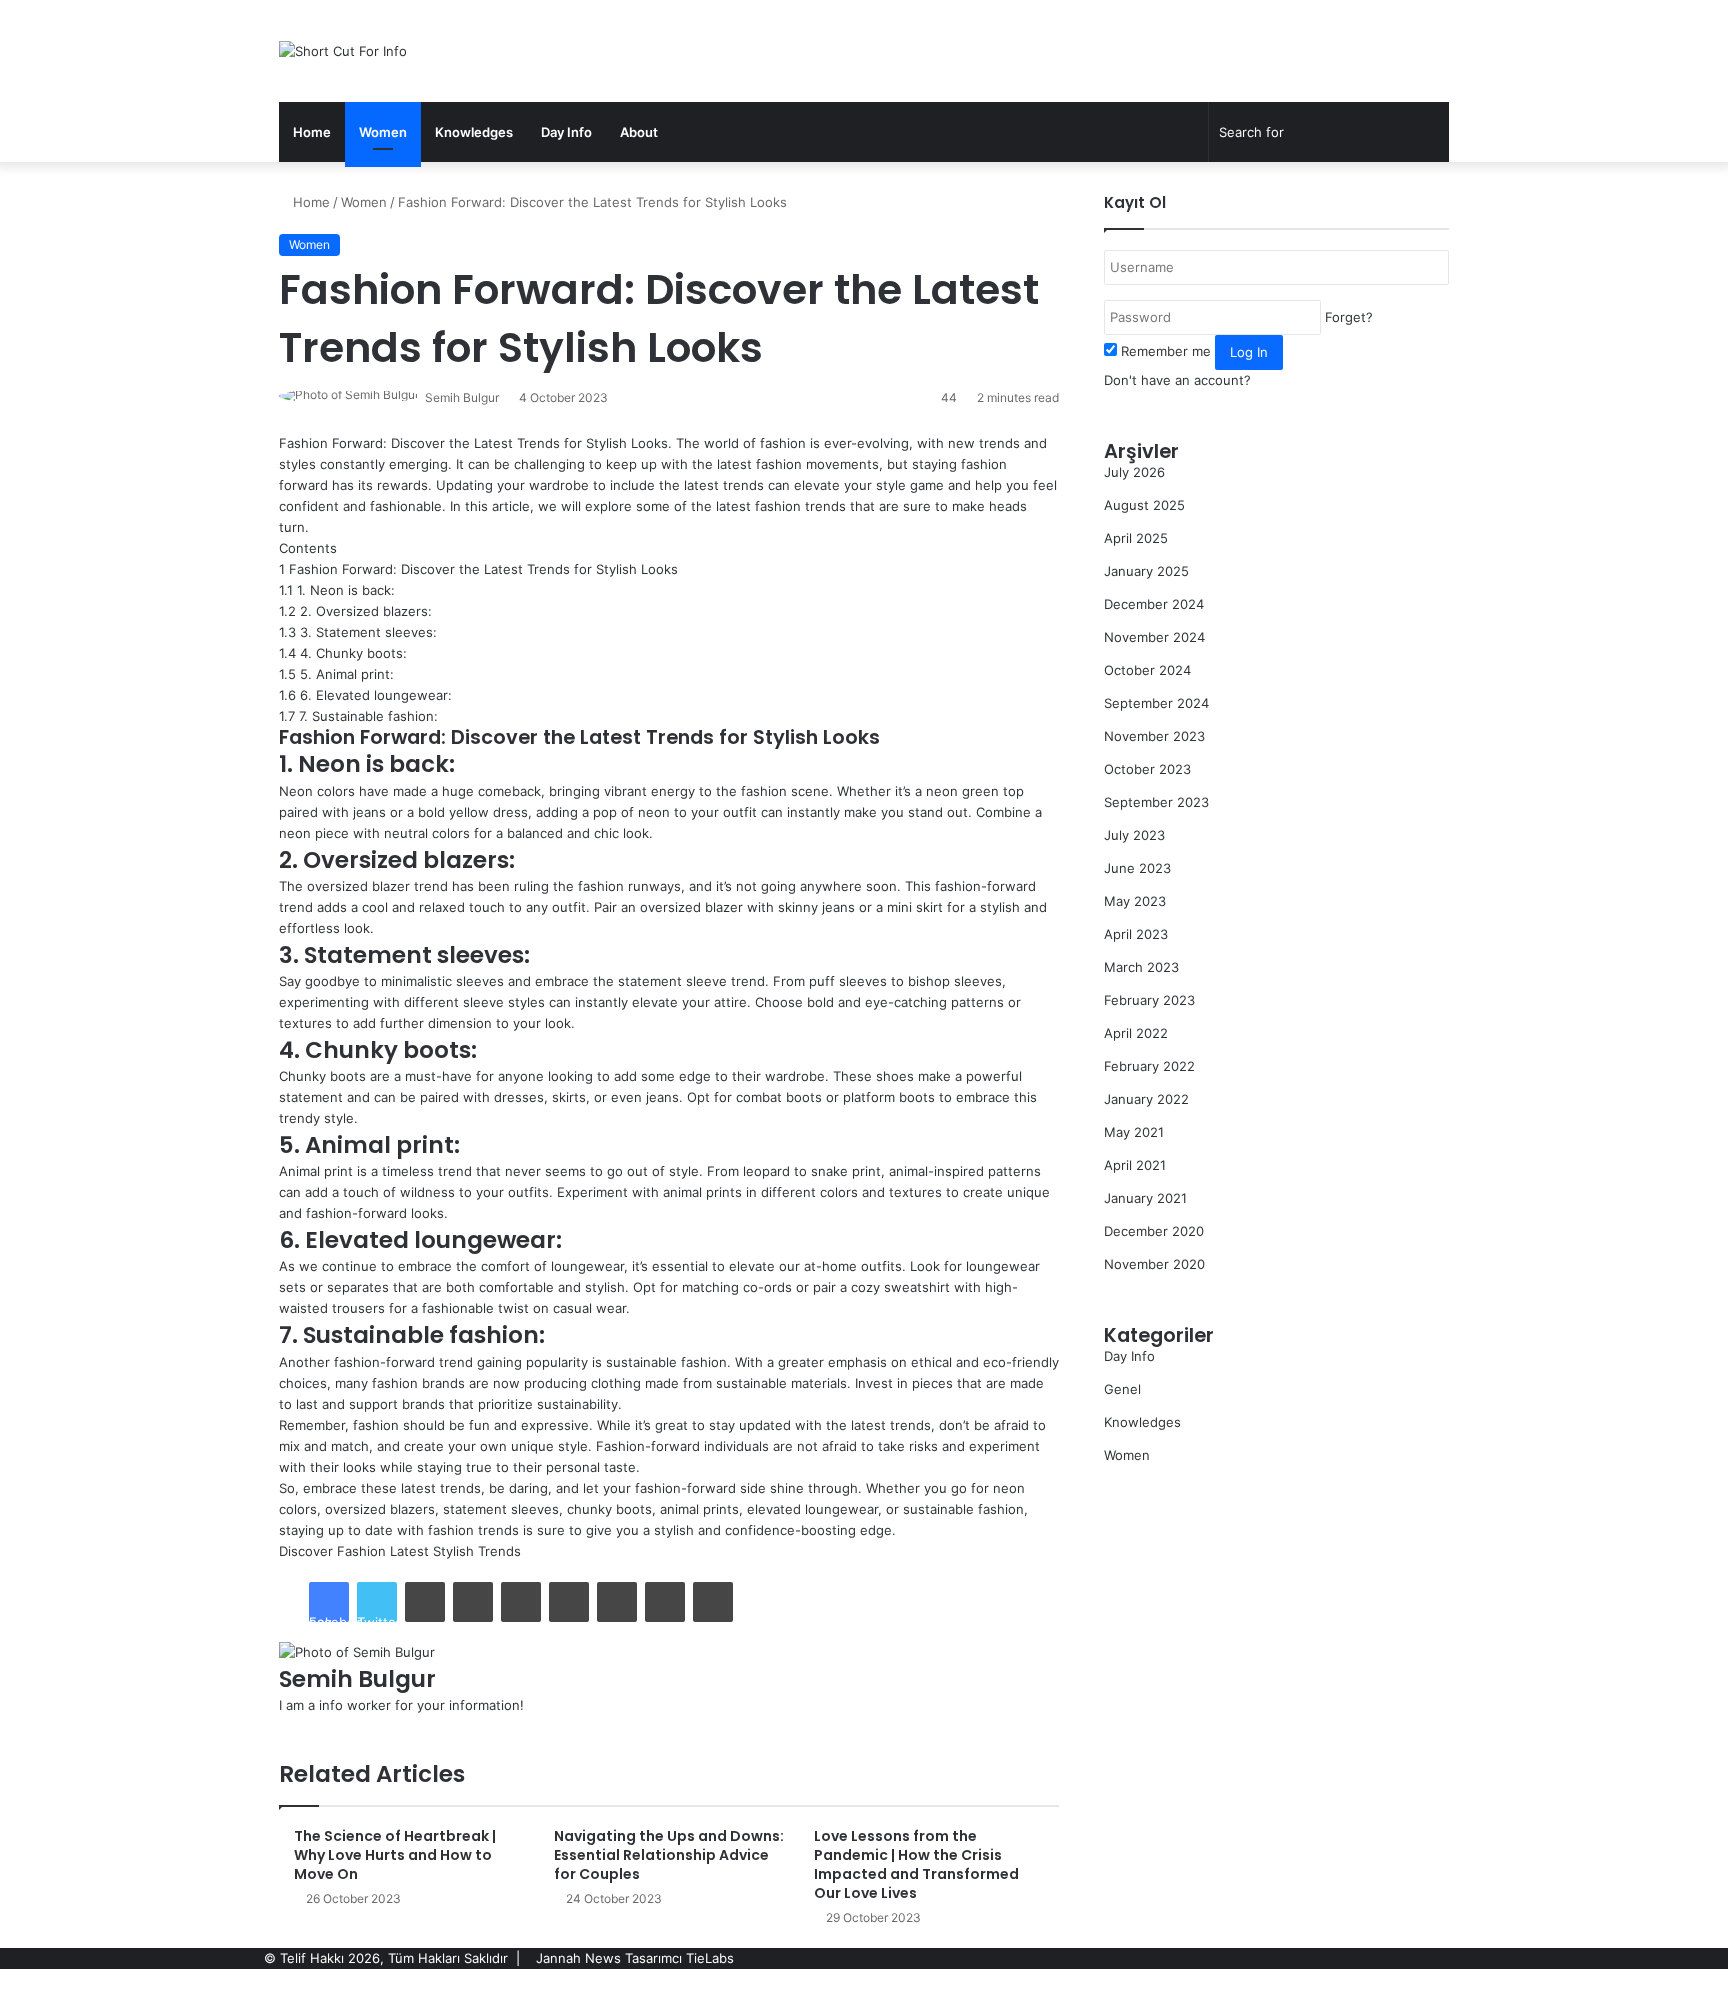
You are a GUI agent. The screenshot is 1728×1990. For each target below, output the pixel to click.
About (639, 132)
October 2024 (1147, 670)
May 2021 (1134, 1132)
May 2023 (1135, 901)
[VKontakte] (617, 1602)
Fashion (361, 1551)
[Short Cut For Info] (343, 51)
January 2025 (1146, 571)
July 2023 (1134, 835)
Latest (409, 1551)
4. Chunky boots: (343, 653)
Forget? (1349, 317)
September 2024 (1156, 703)
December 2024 (1154, 604)
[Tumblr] (473, 1602)
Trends (499, 1551)
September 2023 (1156, 802)
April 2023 (1136, 934)
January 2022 (1146, 1099)
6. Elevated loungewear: (365, 695)
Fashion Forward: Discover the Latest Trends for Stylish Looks (478, 569)
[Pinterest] (521, 1602)
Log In (1249, 352)
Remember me (1166, 351)
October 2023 (1147, 769)
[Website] (284, 1726)
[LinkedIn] (425, 1602)
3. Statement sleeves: (358, 632)
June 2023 (1137, 868)
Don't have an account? (1177, 380)
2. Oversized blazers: (355, 611)
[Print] (713, 1602)
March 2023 (1141, 967)
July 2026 (1134, 472)
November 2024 (1154, 637)
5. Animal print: (336, 674)
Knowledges (474, 132)
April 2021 (1135, 1165)
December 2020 (1154, 1231)
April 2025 (1136, 538)
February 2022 (1149, 1066)
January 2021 (1145, 1198)
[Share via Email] (665, 1602)
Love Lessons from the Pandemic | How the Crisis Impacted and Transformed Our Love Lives (916, 1864)
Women (383, 132)
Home (312, 132)
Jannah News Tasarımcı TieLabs (635, 1958)
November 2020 (1154, 1264)
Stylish (453, 1551)
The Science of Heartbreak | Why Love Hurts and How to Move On (395, 1855)
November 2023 (1154, 736)
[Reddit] (569, 1602)
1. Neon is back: (337, 590)
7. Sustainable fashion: (358, 716)
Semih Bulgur (462, 397)
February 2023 (1149, 1000)
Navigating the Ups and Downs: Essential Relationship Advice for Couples (669, 1855)
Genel (1122, 1389)
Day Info (566, 132)
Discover (306, 1551)
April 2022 (1136, 1033)
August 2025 (1144, 505)
